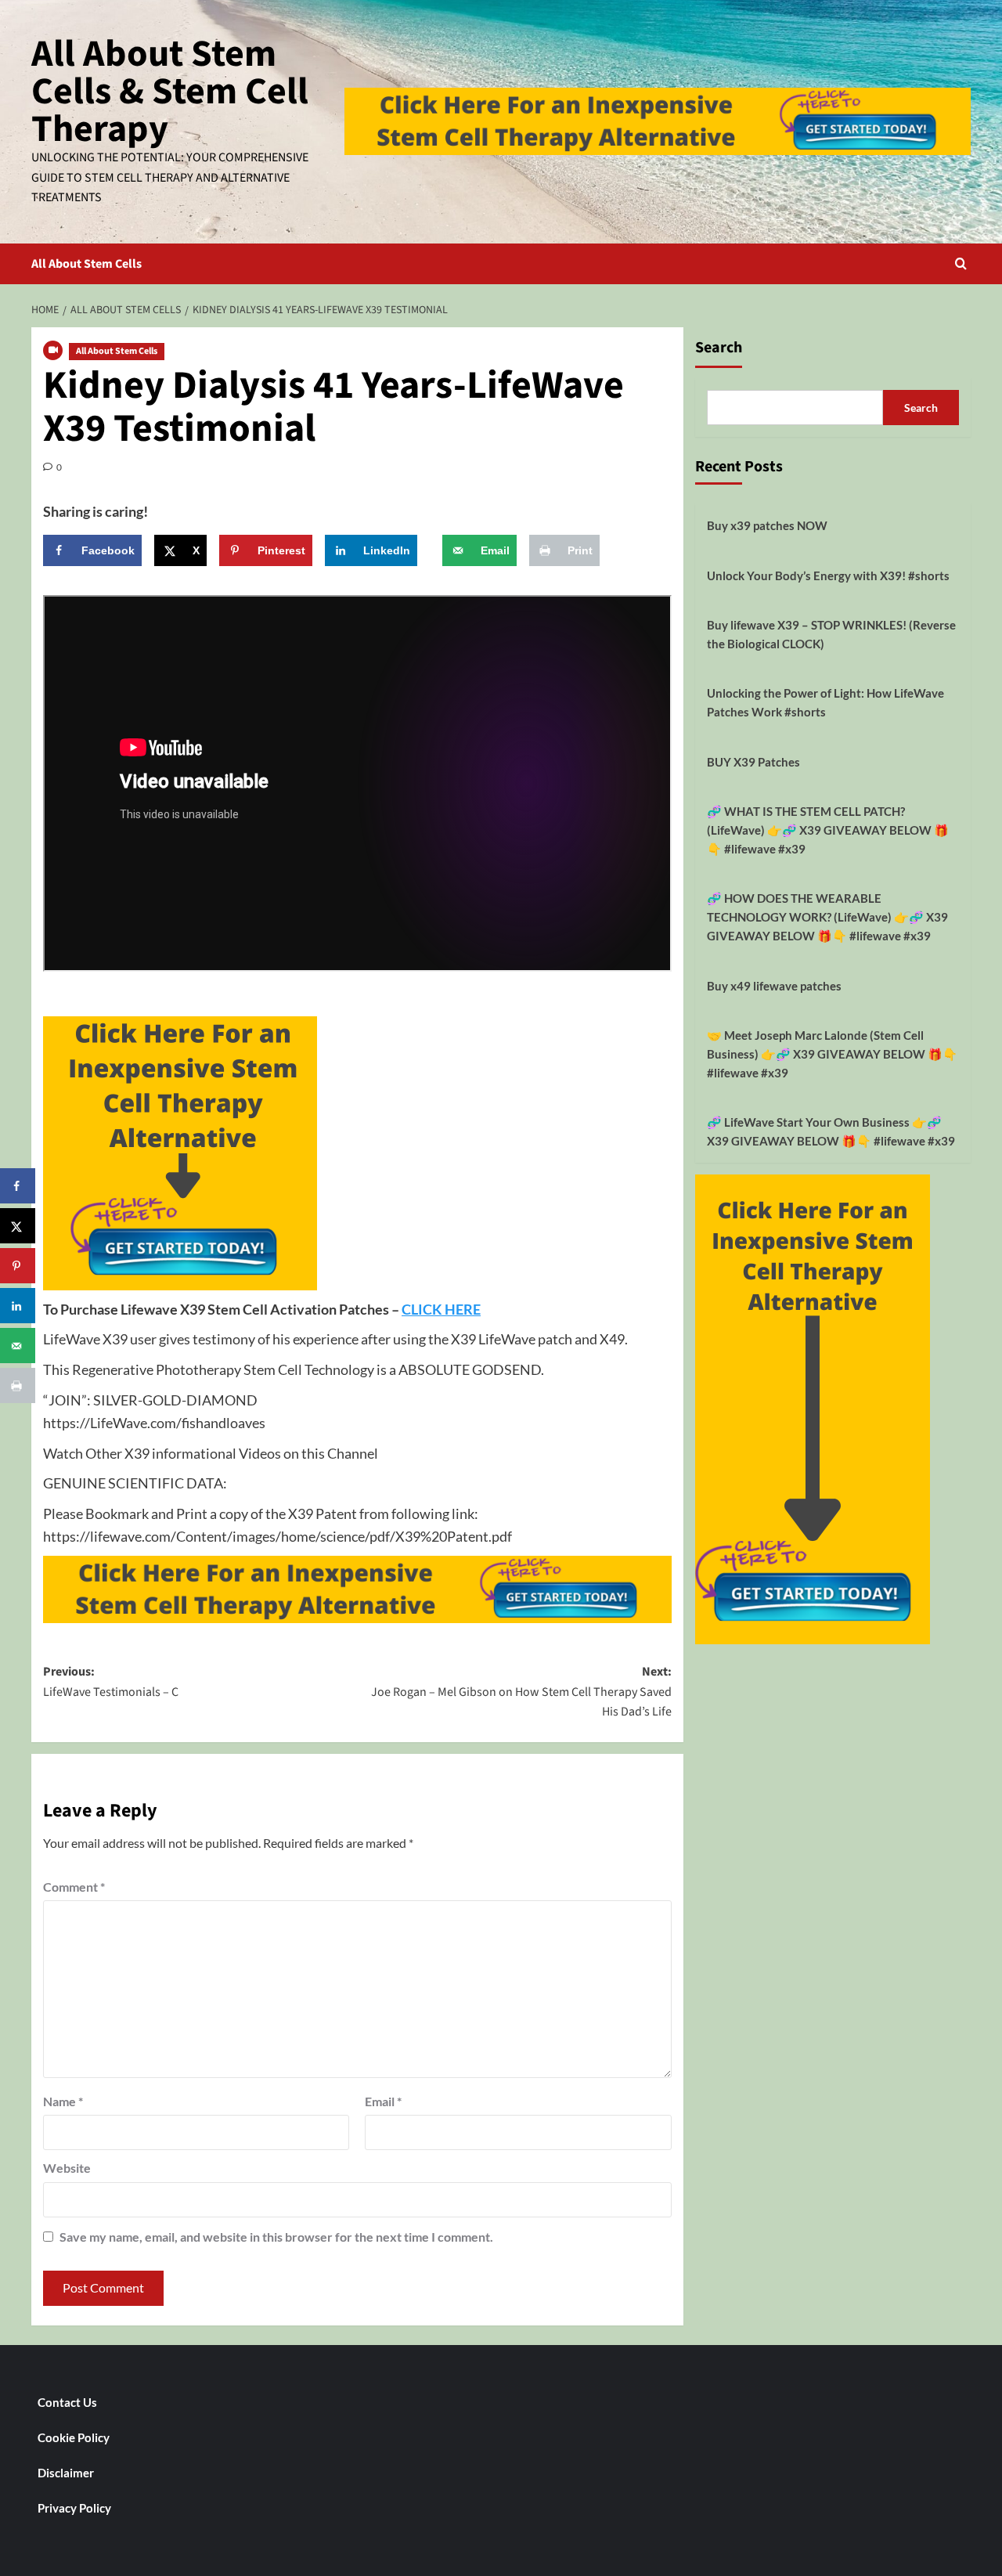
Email (383, 2101)
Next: (521, 1692)
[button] (961, 263)
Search (719, 348)
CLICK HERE (441, 1309)
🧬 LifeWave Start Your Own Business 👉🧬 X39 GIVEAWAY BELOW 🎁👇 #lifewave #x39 (831, 1131)
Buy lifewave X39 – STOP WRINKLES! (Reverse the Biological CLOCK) (831, 634)
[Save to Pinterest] (18, 1266)
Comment (74, 1887)
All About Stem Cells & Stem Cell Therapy (170, 92)
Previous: (111, 1682)
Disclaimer (66, 2473)
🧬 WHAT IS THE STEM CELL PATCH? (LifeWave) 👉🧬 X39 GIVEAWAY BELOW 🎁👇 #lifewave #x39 (828, 830)
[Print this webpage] (18, 1385)
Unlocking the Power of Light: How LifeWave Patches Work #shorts (825, 702)
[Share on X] (18, 1226)
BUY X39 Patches (753, 762)
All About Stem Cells (87, 264)
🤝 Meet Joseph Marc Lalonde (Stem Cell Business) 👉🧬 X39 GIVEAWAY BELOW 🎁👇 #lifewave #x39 (832, 1054)
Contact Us (67, 2402)
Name (63, 2101)
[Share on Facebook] (18, 1186)
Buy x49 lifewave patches (774, 986)
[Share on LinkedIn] (18, 1306)
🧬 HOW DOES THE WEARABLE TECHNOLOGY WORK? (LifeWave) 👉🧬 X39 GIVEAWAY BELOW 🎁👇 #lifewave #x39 (827, 917)
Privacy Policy (74, 2508)
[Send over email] (18, 1346)
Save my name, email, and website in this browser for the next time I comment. (276, 2237)
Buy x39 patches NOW (767, 525)
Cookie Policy (74, 2437)
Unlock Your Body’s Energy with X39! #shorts (828, 575)
